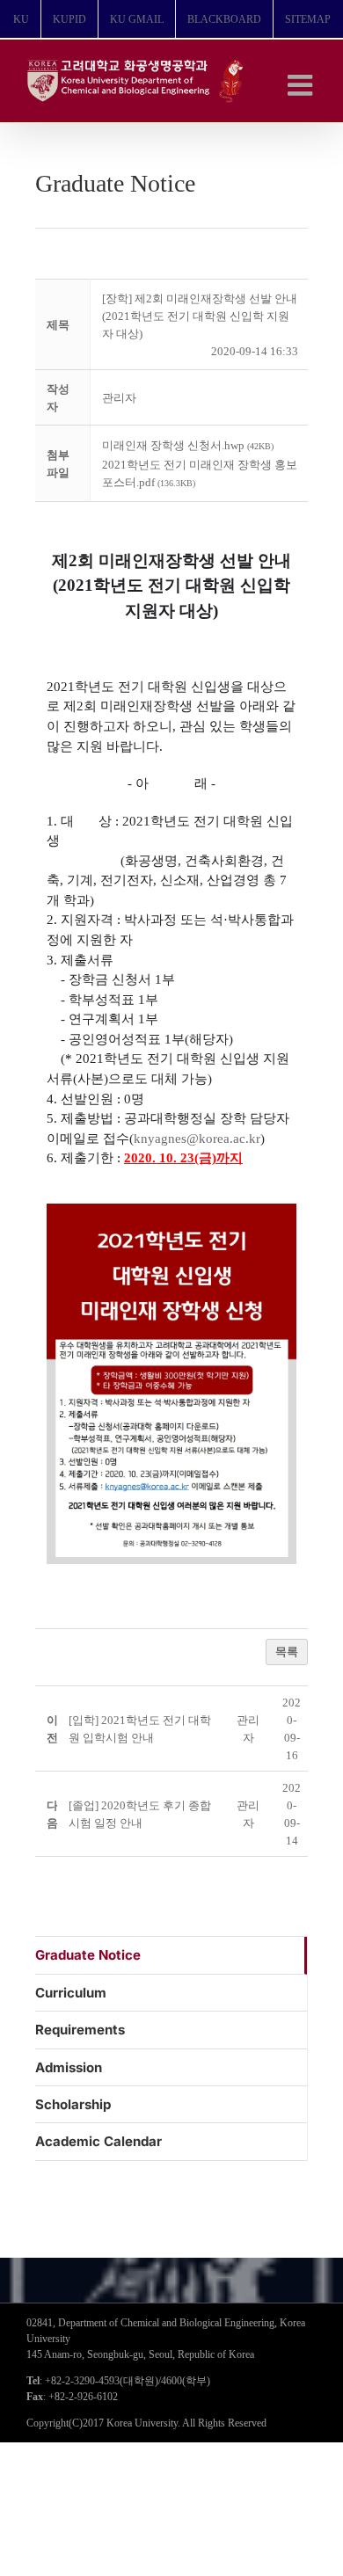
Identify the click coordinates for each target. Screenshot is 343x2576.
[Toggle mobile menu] (302, 85)
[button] (119, 398)
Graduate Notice (88, 1955)
